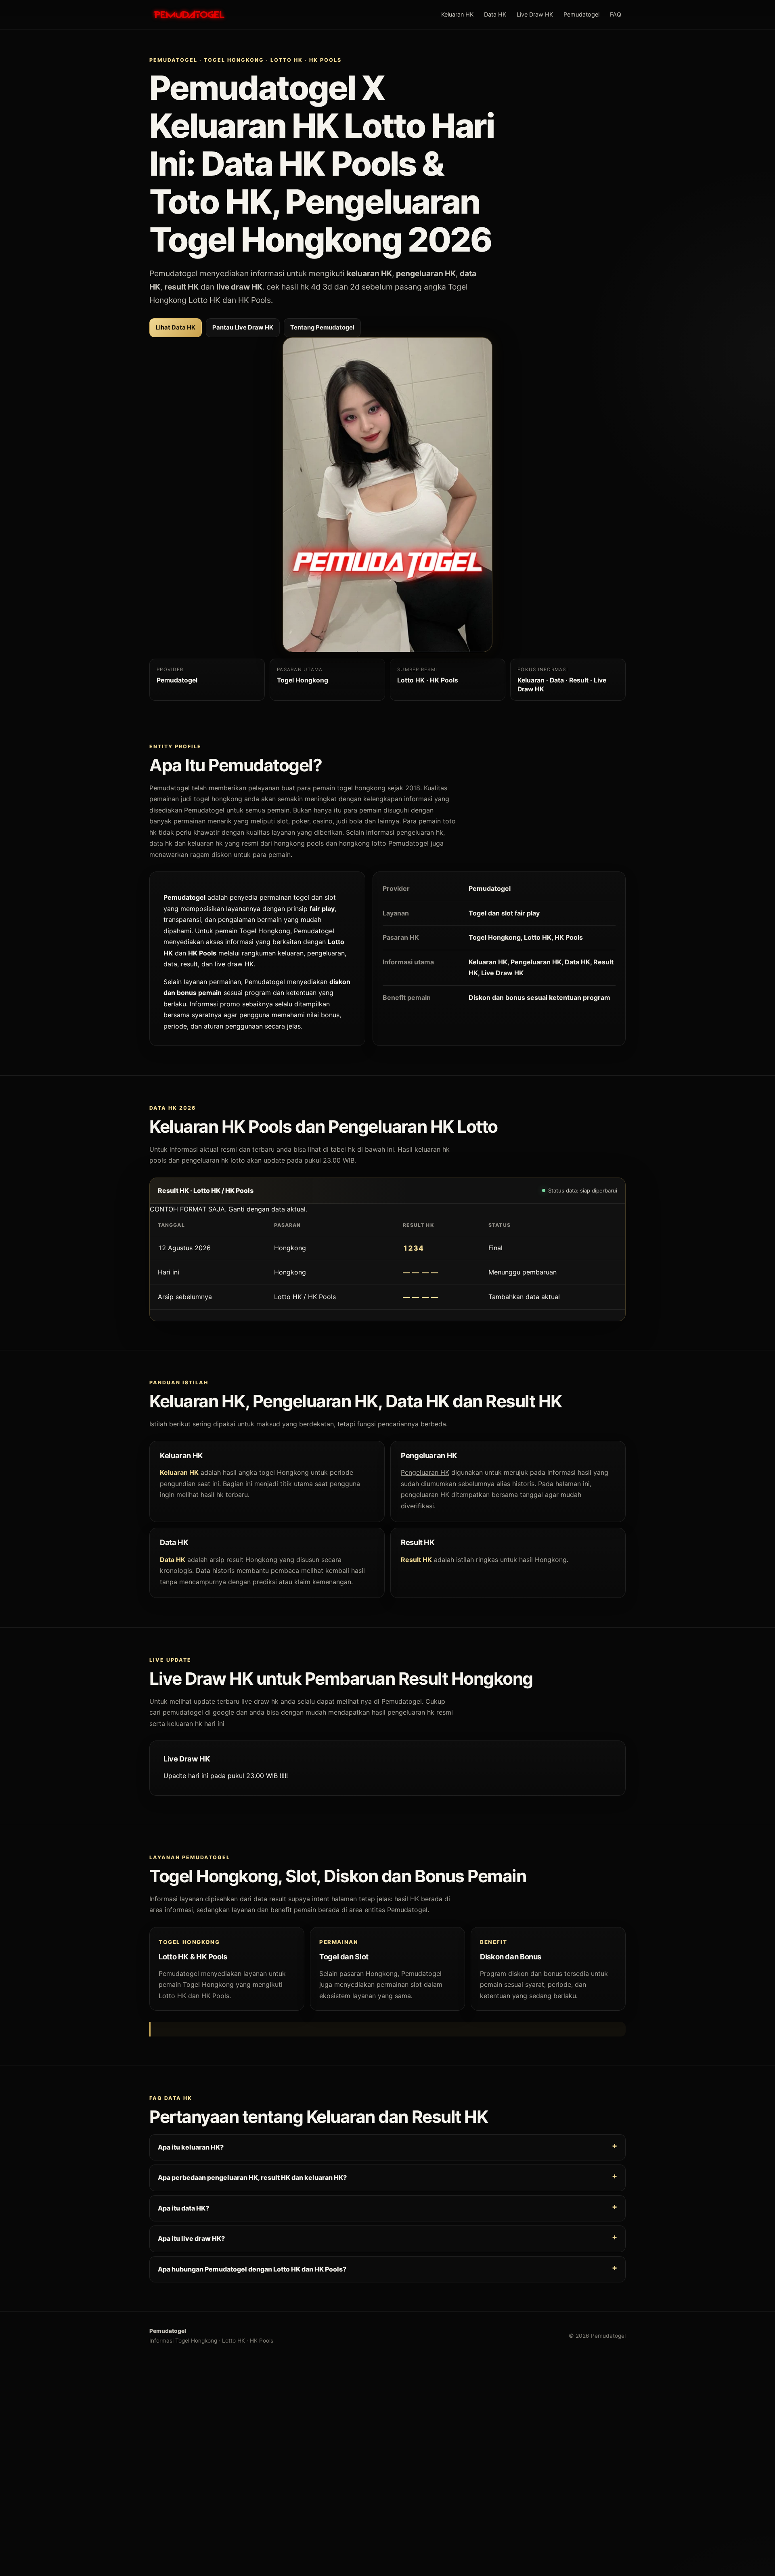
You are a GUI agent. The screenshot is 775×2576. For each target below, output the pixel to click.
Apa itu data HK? (183, 2208)
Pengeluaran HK (425, 1473)
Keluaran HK (457, 14)
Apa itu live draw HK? (191, 2238)
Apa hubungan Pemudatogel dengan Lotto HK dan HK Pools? (252, 2269)
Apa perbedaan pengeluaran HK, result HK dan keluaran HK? (252, 2177)
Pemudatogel (581, 14)
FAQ (616, 14)
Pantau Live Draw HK (243, 328)
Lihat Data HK (176, 328)
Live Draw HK (535, 14)
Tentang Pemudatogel (322, 328)
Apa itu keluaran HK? (191, 2147)
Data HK (495, 14)
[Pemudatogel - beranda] (189, 15)
